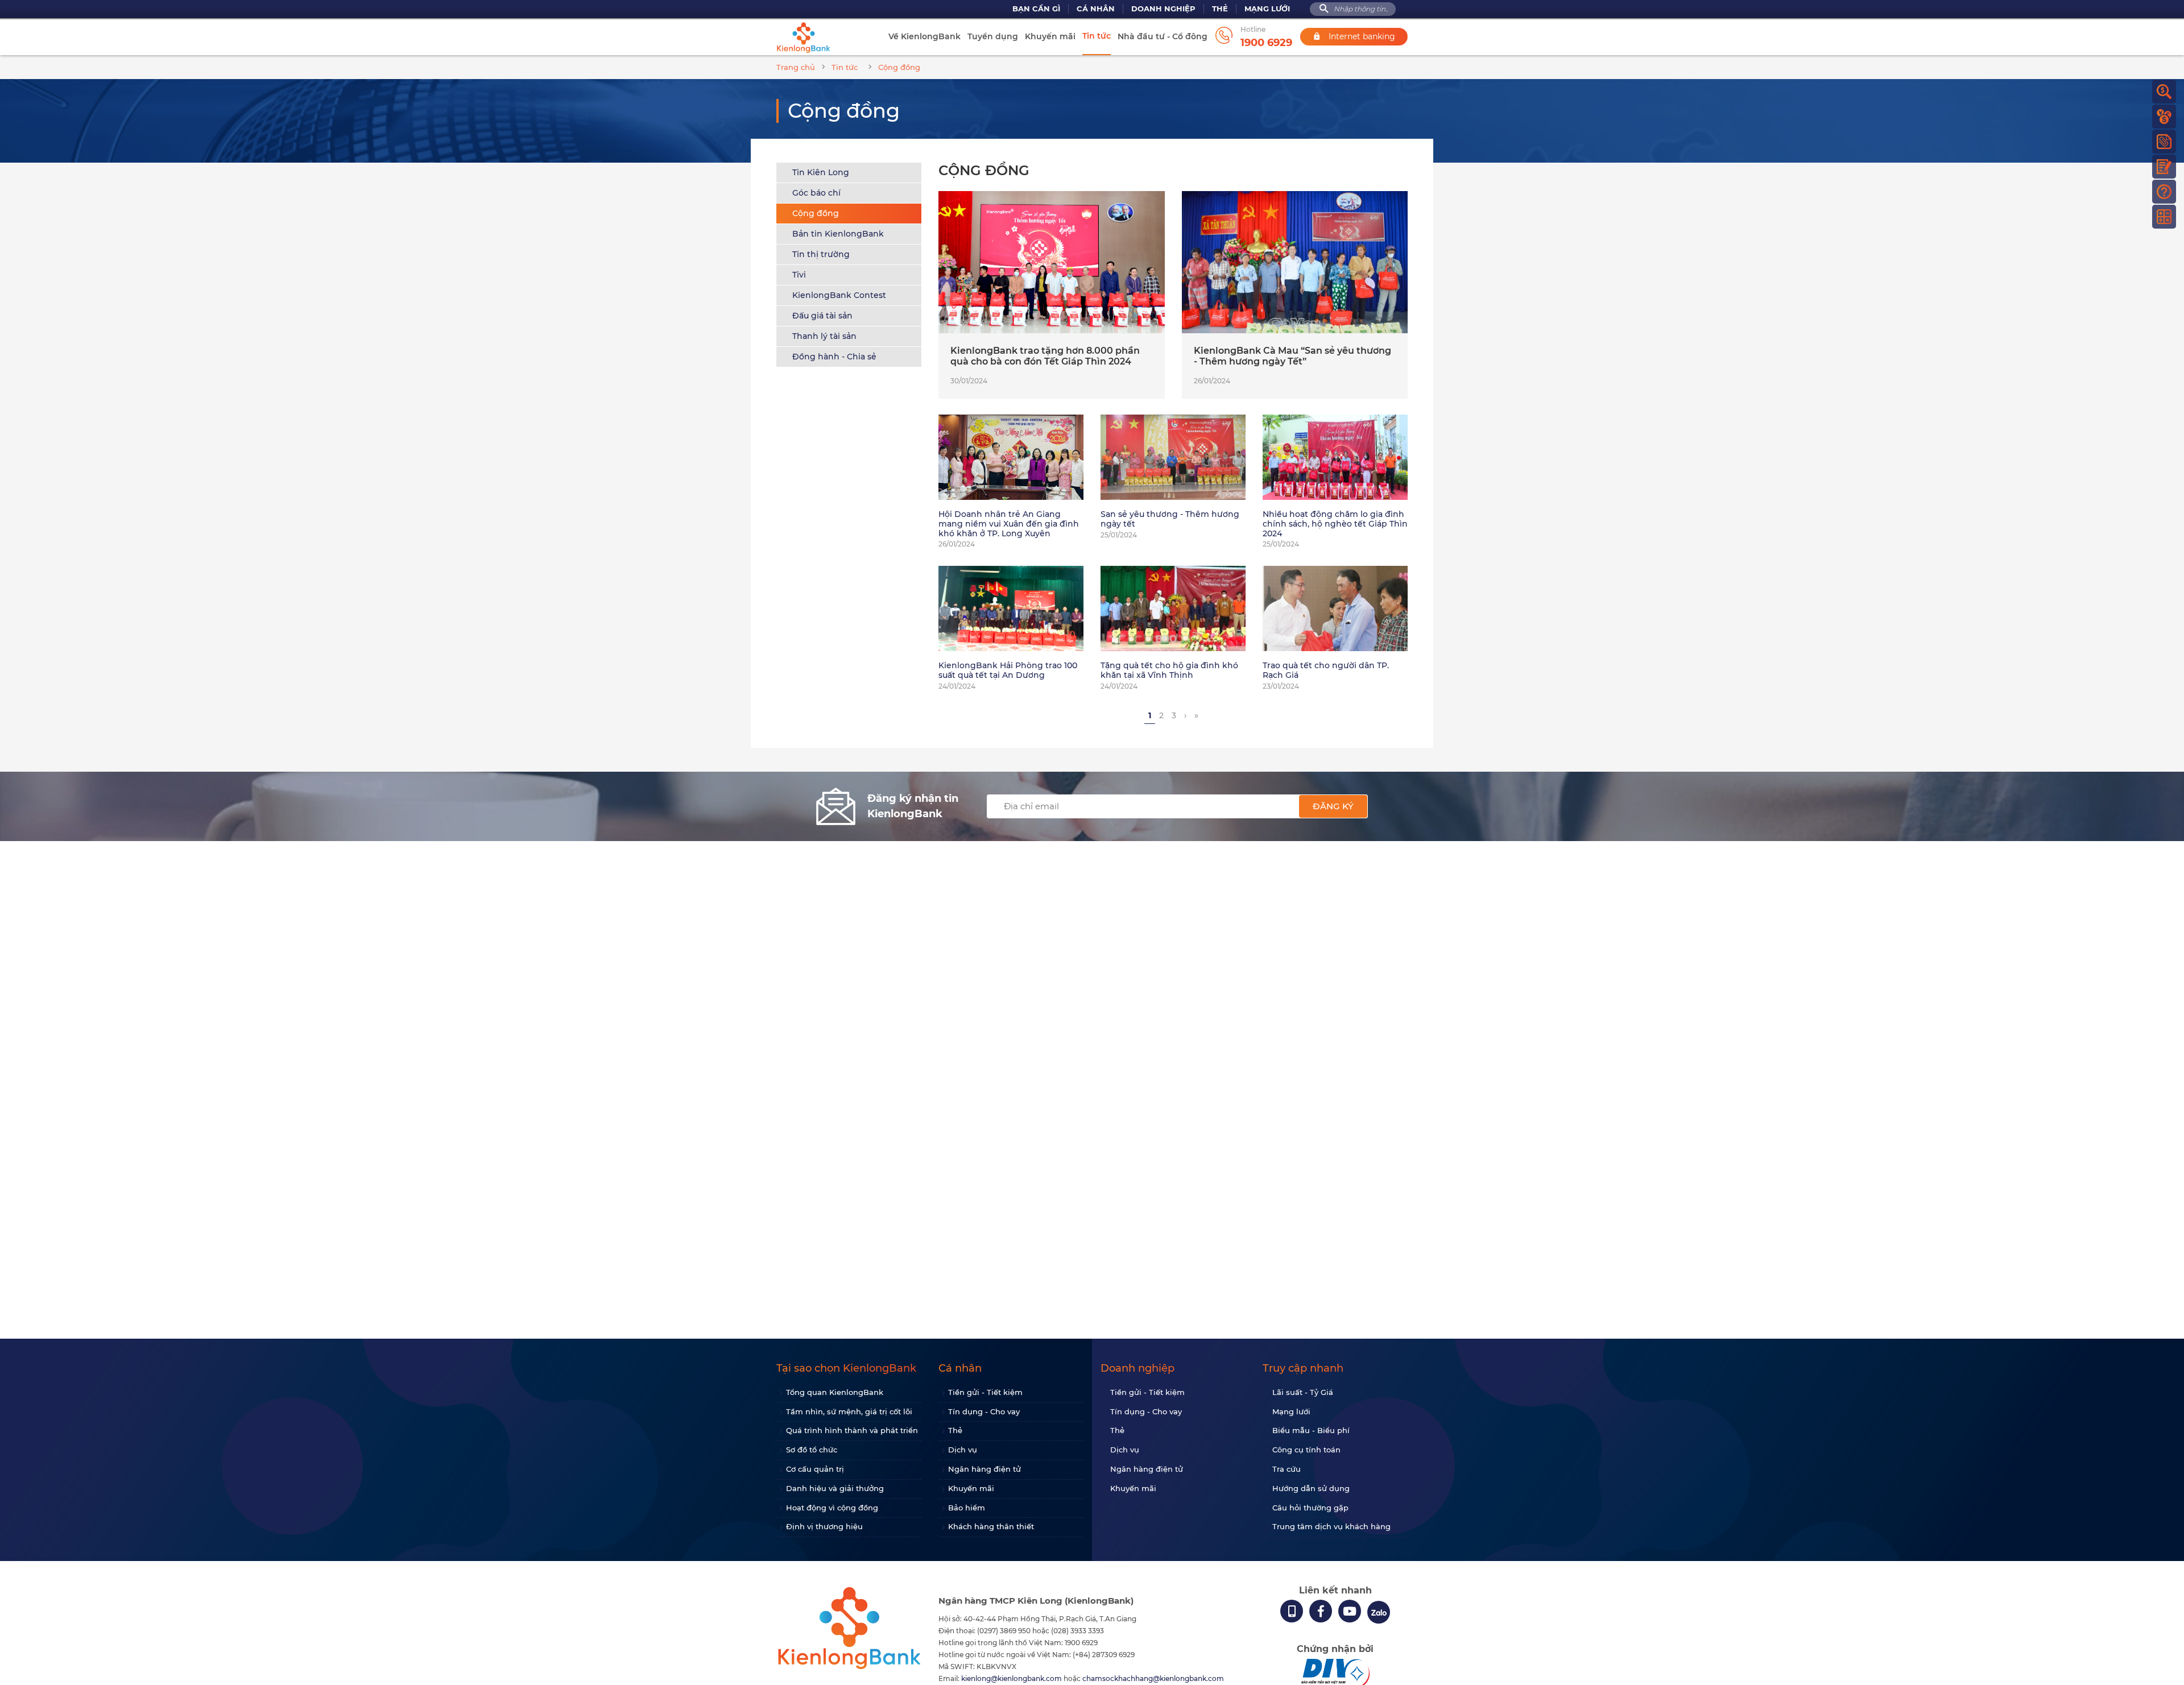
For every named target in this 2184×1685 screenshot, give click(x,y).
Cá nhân (1096, 9)
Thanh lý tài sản (824, 336)
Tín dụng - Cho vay (984, 1411)
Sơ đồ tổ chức (812, 1450)
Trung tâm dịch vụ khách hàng (1331, 1526)
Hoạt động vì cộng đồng (832, 1508)
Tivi (799, 275)
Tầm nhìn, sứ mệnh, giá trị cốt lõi (849, 1411)
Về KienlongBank (925, 36)
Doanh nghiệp (1163, 9)
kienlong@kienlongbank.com (1012, 1678)
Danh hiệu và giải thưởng (835, 1488)
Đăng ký (1333, 806)
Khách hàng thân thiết (991, 1526)
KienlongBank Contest (839, 295)
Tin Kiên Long (821, 172)
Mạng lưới (1267, 9)
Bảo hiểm (967, 1508)
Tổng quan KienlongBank (835, 1392)
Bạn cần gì (1036, 9)
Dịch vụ (963, 1450)
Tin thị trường (821, 254)
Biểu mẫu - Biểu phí (1311, 1430)
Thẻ (1220, 9)
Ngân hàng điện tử (985, 1469)
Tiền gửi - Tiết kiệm (985, 1392)
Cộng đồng (816, 213)
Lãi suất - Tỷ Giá (1303, 1392)
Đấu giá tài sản (822, 316)
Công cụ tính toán (1306, 1450)
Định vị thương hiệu (824, 1526)
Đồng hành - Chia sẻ (834, 357)
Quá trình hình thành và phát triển (852, 1430)
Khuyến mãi (1050, 36)
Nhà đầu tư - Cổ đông (1163, 36)
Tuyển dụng (993, 36)
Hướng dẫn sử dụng (1311, 1488)
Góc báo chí (816, 193)
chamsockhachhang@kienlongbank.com (1153, 1678)
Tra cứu (1287, 1469)
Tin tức (1097, 36)
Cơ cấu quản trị (815, 1469)
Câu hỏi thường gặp (1310, 1508)
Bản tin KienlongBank (838, 234)
